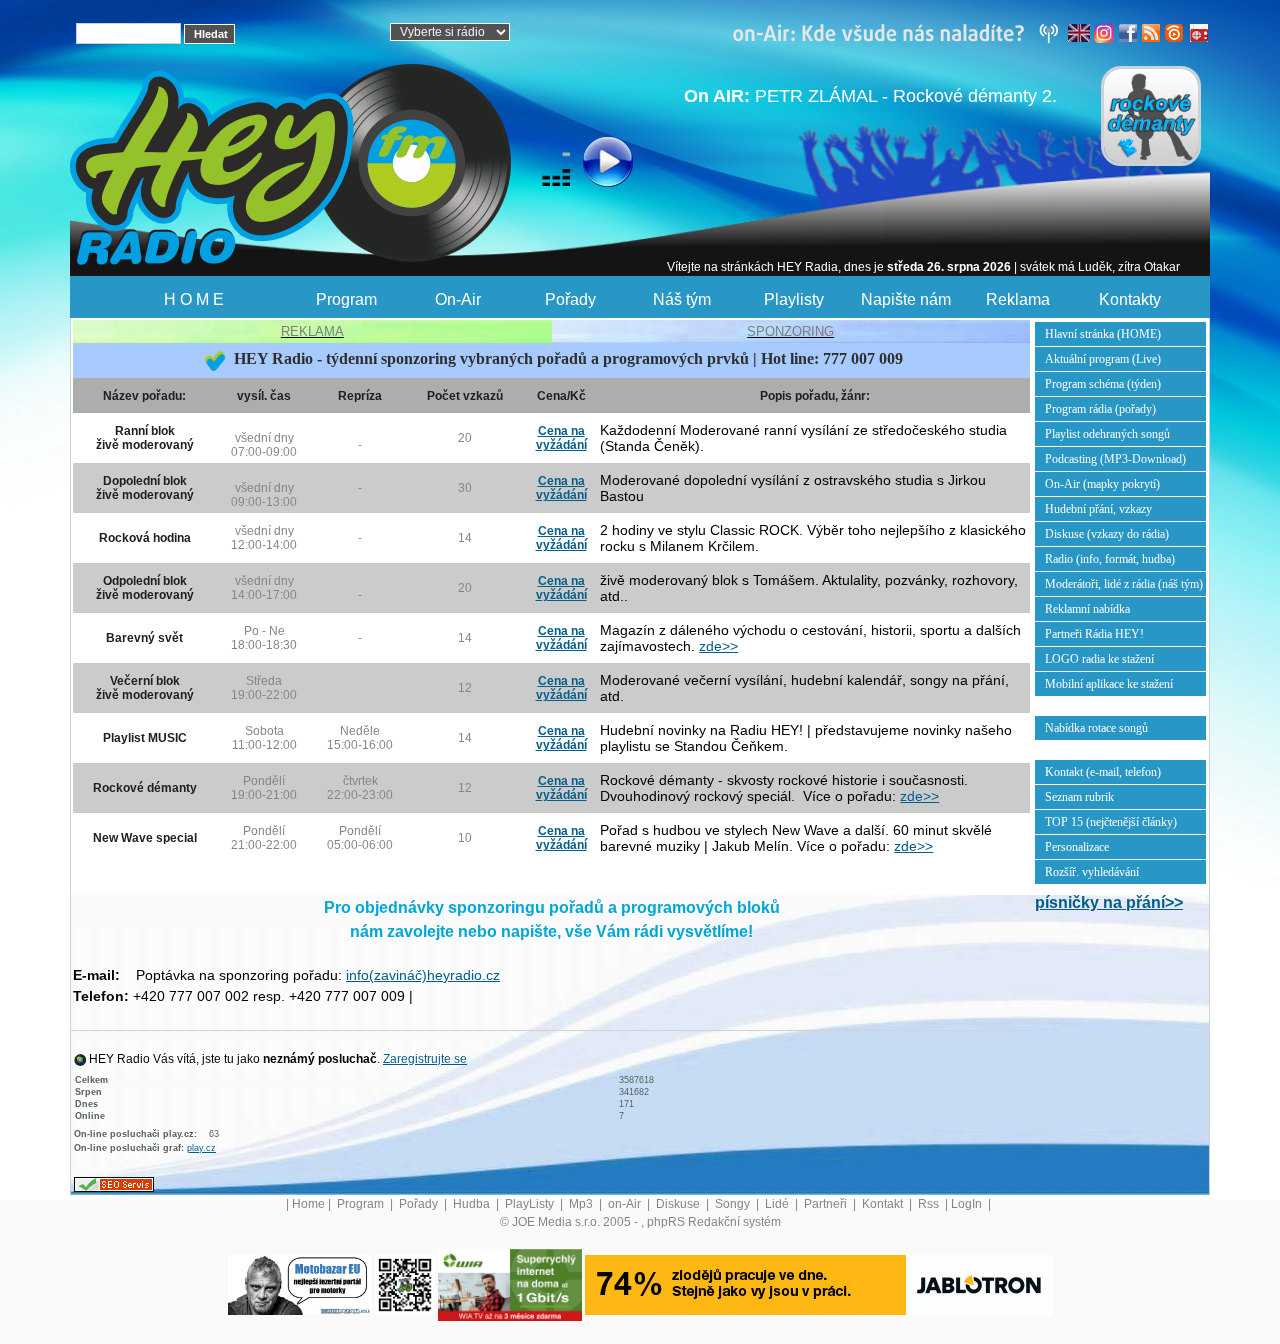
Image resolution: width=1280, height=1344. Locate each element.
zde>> (718, 646)
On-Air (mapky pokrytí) (1102, 484)
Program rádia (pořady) (1100, 409)
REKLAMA (312, 331)
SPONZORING (790, 331)
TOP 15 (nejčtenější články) (1111, 822)
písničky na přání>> (1109, 902)
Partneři (827, 1204)
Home (308, 1204)
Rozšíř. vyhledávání (1092, 872)
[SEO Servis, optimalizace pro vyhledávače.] (114, 1184)
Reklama (1018, 299)
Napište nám (906, 299)
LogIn (968, 1204)
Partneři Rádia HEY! (1094, 634)
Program (346, 299)
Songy (734, 1204)
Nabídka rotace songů (1096, 728)
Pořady (570, 299)
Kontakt (884, 1204)
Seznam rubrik (1079, 797)
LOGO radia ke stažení (1099, 659)
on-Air (626, 1204)
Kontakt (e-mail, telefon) (1103, 772)
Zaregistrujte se (425, 1059)
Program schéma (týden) (1103, 384)
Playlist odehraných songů (1107, 434)
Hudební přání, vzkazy (1098, 509)
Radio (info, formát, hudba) (1110, 559)
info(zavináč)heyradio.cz (423, 975)
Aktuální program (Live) (1103, 359)
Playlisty (794, 299)
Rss (930, 1204)
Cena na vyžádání (561, 438)
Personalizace (1077, 847)
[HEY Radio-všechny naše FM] (900, 32)
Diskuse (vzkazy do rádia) (1107, 534)
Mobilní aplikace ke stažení (1109, 684)
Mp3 (582, 1204)
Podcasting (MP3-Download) (1115, 459)
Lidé (778, 1204)
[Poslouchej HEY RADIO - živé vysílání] (591, 165)
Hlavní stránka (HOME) (1103, 334)
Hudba (473, 1204)
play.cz (201, 1148)
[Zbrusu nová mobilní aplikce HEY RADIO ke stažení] (405, 1284)
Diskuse (679, 1204)
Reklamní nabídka (1087, 609)
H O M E (194, 299)
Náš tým (682, 299)
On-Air (458, 299)
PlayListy (531, 1204)
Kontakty (1130, 299)
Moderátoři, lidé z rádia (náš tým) (1124, 584)
